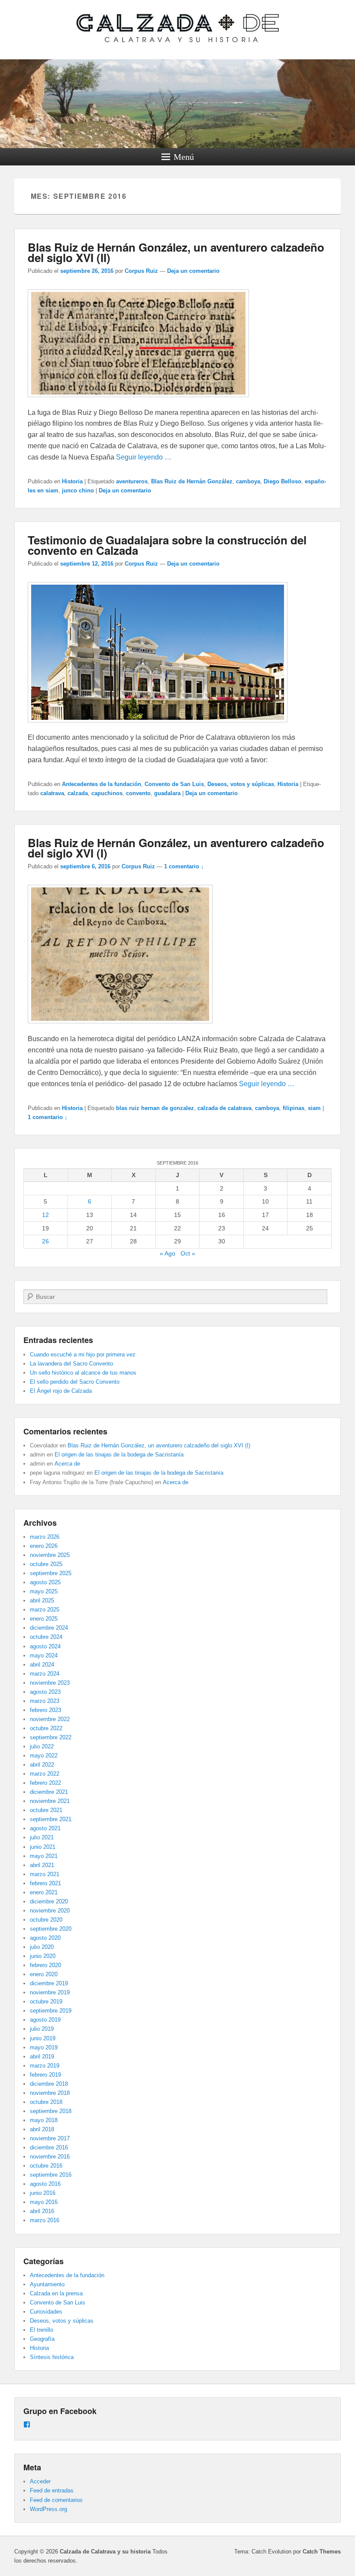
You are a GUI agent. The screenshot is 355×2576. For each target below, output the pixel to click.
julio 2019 (42, 2029)
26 (45, 1241)
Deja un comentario (193, 271)
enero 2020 (44, 1974)
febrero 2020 (45, 1965)
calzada (78, 793)
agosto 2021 (45, 1828)
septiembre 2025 (51, 1573)
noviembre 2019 (50, 1992)
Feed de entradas (52, 2490)
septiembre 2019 (51, 2011)
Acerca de (67, 1464)
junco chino (78, 490)
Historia (72, 481)
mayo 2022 (44, 1756)
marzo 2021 (45, 1874)
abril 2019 (42, 2057)
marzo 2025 (45, 1610)
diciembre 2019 (49, 1983)
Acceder (40, 2481)
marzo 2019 (45, 2066)
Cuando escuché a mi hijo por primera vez (83, 1354)
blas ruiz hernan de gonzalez (155, 1108)
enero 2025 (44, 1619)
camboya (248, 481)
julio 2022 (42, 1746)
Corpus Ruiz (141, 271)
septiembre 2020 (51, 1929)
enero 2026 (44, 1546)
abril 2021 (42, 1865)
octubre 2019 (46, 2002)
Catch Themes (322, 2552)
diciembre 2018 (49, 2084)
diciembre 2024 (49, 1628)
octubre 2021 (46, 1810)
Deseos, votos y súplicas (241, 784)
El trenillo (42, 2330)
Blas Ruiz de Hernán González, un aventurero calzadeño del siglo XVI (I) (176, 848)
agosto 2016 (45, 2184)
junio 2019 (43, 2038)
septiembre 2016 (51, 2175)
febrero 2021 (45, 1883)
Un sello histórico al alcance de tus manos (83, 1373)
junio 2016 (43, 2193)
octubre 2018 (46, 2102)
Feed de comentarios (56, 2500)
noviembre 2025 (50, 1555)
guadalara (167, 793)
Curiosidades (46, 2312)
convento (138, 793)
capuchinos (107, 793)
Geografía (42, 2339)
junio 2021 (43, 1847)
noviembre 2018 (50, 2093)
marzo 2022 (45, 1774)
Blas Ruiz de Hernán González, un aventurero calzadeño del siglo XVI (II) (176, 252)
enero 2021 (44, 1892)
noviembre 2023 (50, 1683)
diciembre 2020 (49, 1901)
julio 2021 (42, 1837)
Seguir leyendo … (144, 457)
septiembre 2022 (51, 1737)
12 (45, 1215)
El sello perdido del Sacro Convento (75, 1382)
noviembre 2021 (50, 1801)
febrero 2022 (45, 1783)
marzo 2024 (45, 1674)
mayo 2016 (44, 2202)
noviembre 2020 (50, 1911)
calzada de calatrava (224, 1108)
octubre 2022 (46, 1728)
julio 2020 (42, 1947)
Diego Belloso (282, 481)
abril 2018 (42, 2129)
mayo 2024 (44, 1655)
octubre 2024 (46, 1637)
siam (314, 1108)
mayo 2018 (44, 2120)
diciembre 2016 (49, 2147)
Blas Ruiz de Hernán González (192, 481)
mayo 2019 (44, 2047)
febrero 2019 (45, 2075)
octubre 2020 (46, 1920)
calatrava (52, 793)
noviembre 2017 (50, 2138)
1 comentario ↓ (184, 866)
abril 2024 (42, 1665)
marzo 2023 (45, 1701)
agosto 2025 (45, 1582)
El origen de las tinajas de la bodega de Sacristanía (119, 1455)
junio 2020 (43, 1956)
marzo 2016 (45, 2220)
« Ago (168, 1253)
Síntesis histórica (52, 2357)
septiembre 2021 (51, 1819)
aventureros (132, 481)
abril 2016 (42, 2211)
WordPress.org (48, 2509)
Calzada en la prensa (56, 2293)
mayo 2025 (44, 1591)
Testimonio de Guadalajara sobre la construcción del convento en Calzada (167, 545)
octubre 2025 (46, 1564)
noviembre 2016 (50, 2157)
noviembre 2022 (50, 1719)
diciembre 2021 (49, 1792)
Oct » (188, 1253)
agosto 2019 (45, 2020)
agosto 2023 (45, 1692)
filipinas (294, 1108)
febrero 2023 (45, 1710)
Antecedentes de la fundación (102, 784)
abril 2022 (42, 1765)
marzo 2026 (45, 1537)
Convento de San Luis (174, 784)
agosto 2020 (45, 1938)
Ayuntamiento (47, 2284)
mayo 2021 (44, 1856)
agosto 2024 (45, 1646)
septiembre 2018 (51, 2111)
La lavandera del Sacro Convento (71, 1364)
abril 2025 (42, 1600)
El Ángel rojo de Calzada (61, 1391)
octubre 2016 (46, 2166)
